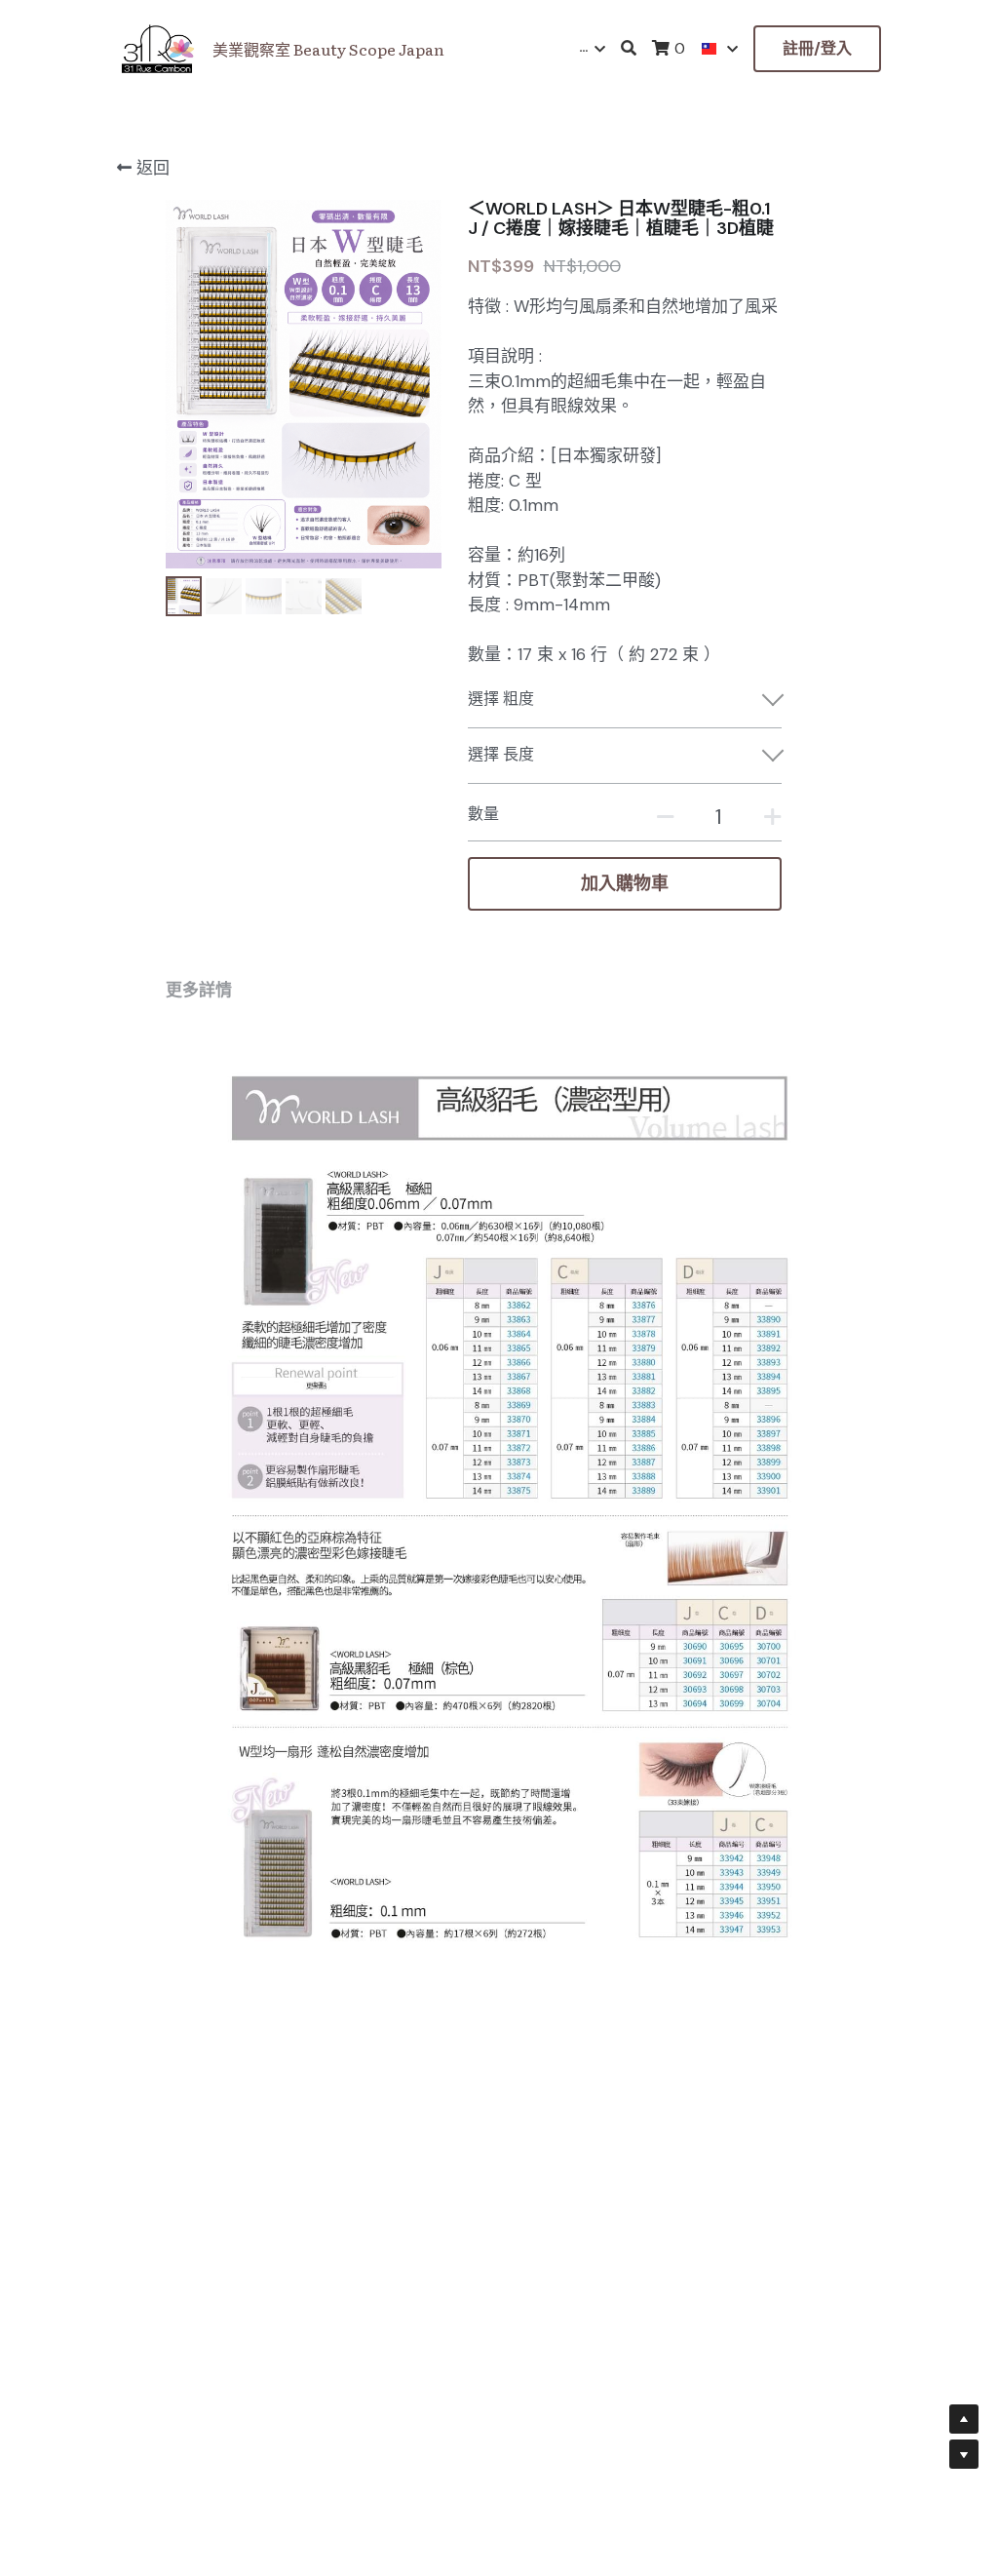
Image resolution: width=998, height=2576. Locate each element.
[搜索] (629, 48)
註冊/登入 (817, 48)
